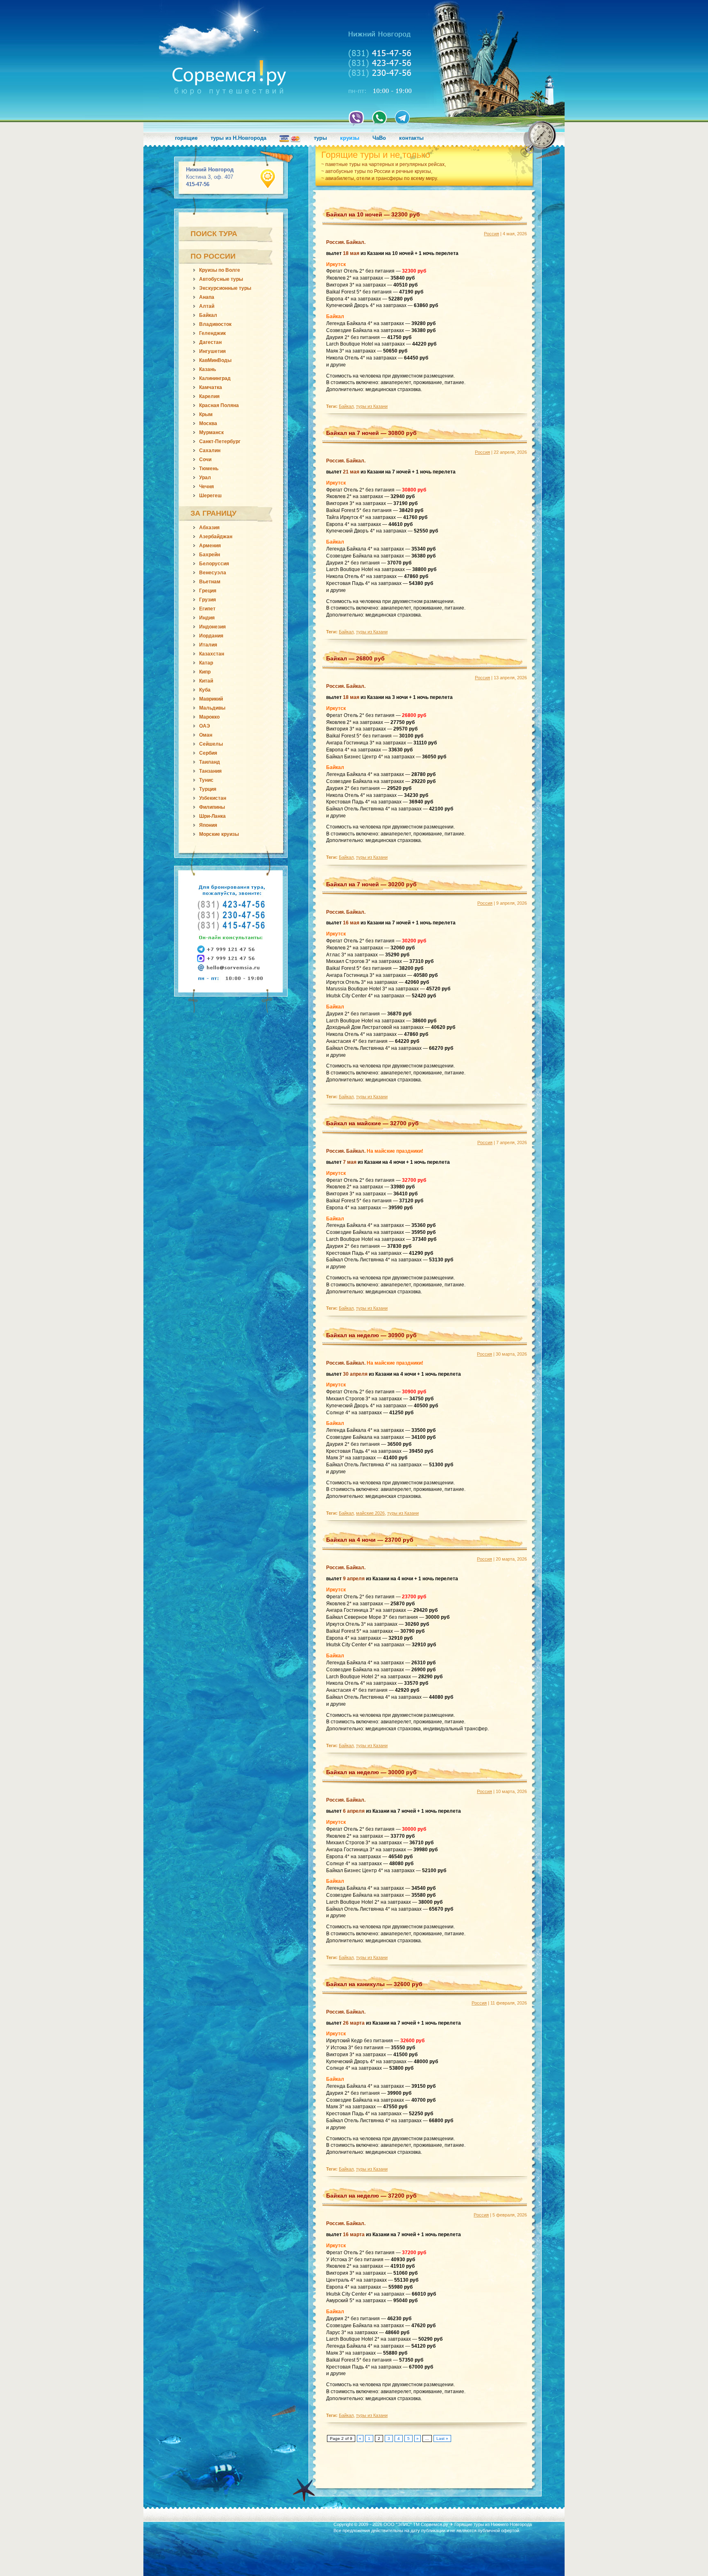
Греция (208, 591)
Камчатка (211, 387)
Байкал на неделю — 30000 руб (371, 1772)
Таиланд (210, 762)
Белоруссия (214, 564)
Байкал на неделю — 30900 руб (371, 1335)
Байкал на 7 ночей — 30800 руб (371, 433)
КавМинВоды (215, 360)
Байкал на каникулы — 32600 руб (374, 1984)
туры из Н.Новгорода (238, 138)
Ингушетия (212, 351)
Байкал (208, 315)
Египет (207, 609)
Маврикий (211, 699)
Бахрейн (210, 555)
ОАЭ (205, 726)
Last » (442, 2438)
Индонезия (212, 627)
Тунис (206, 780)
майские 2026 (370, 1513)
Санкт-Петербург (220, 441)
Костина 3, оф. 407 (210, 177)
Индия (207, 618)
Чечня (206, 487)
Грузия (208, 600)
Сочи (205, 460)
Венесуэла (213, 573)
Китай (206, 681)
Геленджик (212, 333)
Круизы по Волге (220, 270)
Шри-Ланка (212, 816)
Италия (208, 645)
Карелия (209, 396)
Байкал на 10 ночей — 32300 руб (373, 214)
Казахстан (212, 654)
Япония (208, 825)
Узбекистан (213, 798)
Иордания (211, 636)
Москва (208, 423)
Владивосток (215, 324)
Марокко (209, 717)
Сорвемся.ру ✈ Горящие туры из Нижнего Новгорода (476, 2524)
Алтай (207, 306)
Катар (206, 663)
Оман (206, 735)
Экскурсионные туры (225, 288)
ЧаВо (379, 138)
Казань (208, 369)
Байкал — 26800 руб (355, 658)
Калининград (215, 378)
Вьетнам (210, 582)
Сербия (208, 753)
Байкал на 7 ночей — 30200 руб (371, 884)
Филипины (212, 807)
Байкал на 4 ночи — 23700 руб (370, 1540)
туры (320, 138)
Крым (206, 414)
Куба (205, 690)
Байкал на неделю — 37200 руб (371, 2196)
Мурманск (211, 432)
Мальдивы (212, 708)
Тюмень (209, 469)
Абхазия (209, 528)
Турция (208, 789)
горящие (186, 138)
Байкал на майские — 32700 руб (372, 1123)
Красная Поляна (219, 405)
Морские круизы (219, 834)
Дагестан (210, 342)
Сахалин (210, 451)
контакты (411, 138)
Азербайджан (216, 537)
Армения (210, 546)
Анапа (207, 297)
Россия (491, 234)
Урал (205, 478)
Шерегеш (210, 496)
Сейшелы (211, 744)
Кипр (205, 672)
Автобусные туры (221, 279)
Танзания (210, 771)
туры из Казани (372, 406)
